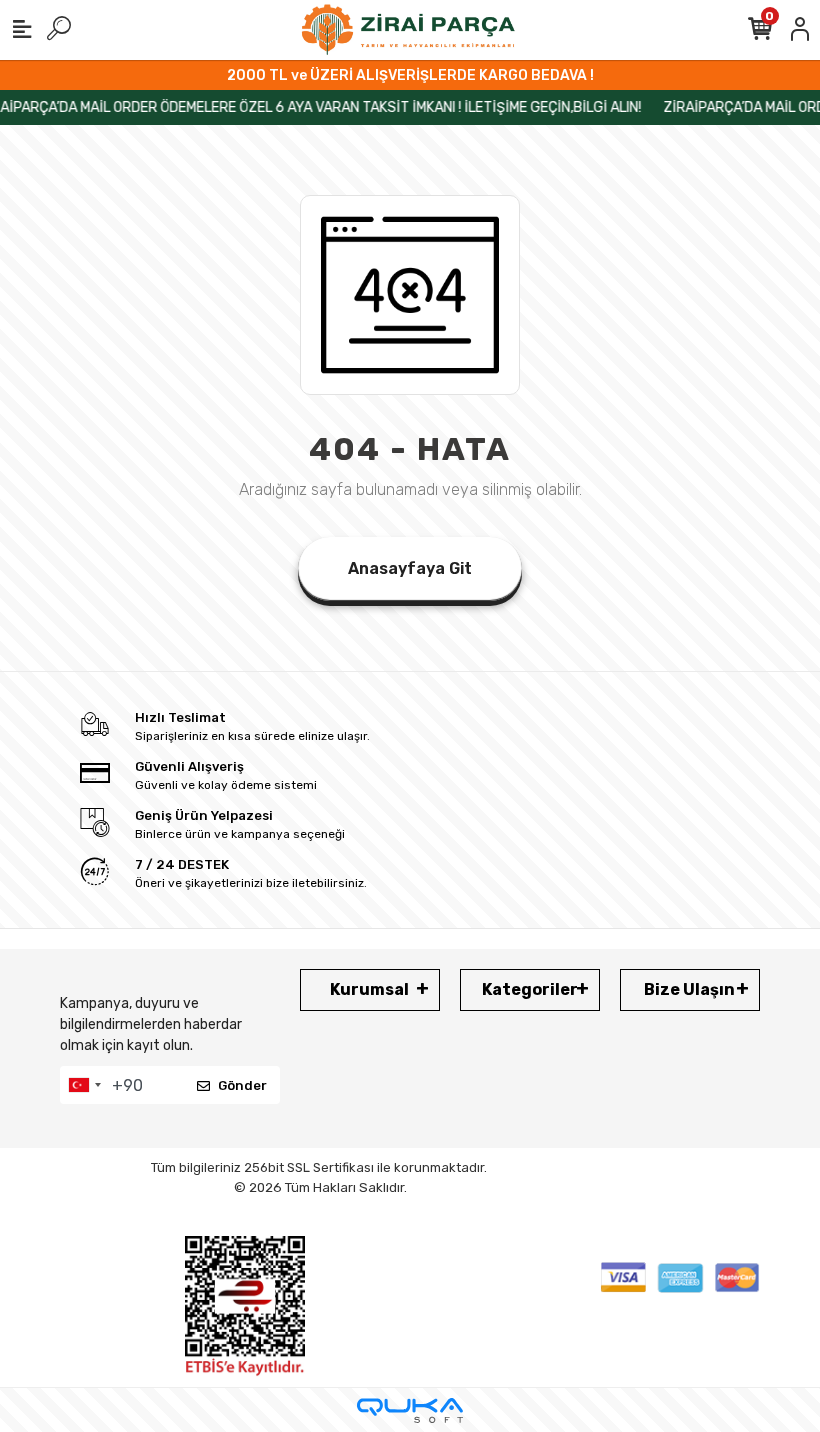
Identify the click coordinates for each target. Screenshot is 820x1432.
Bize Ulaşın (689, 989)
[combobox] (84, 1085)
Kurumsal (369, 989)
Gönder (242, 1085)
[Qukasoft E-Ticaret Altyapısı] (410, 1410)
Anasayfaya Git (410, 568)
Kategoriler (530, 989)
